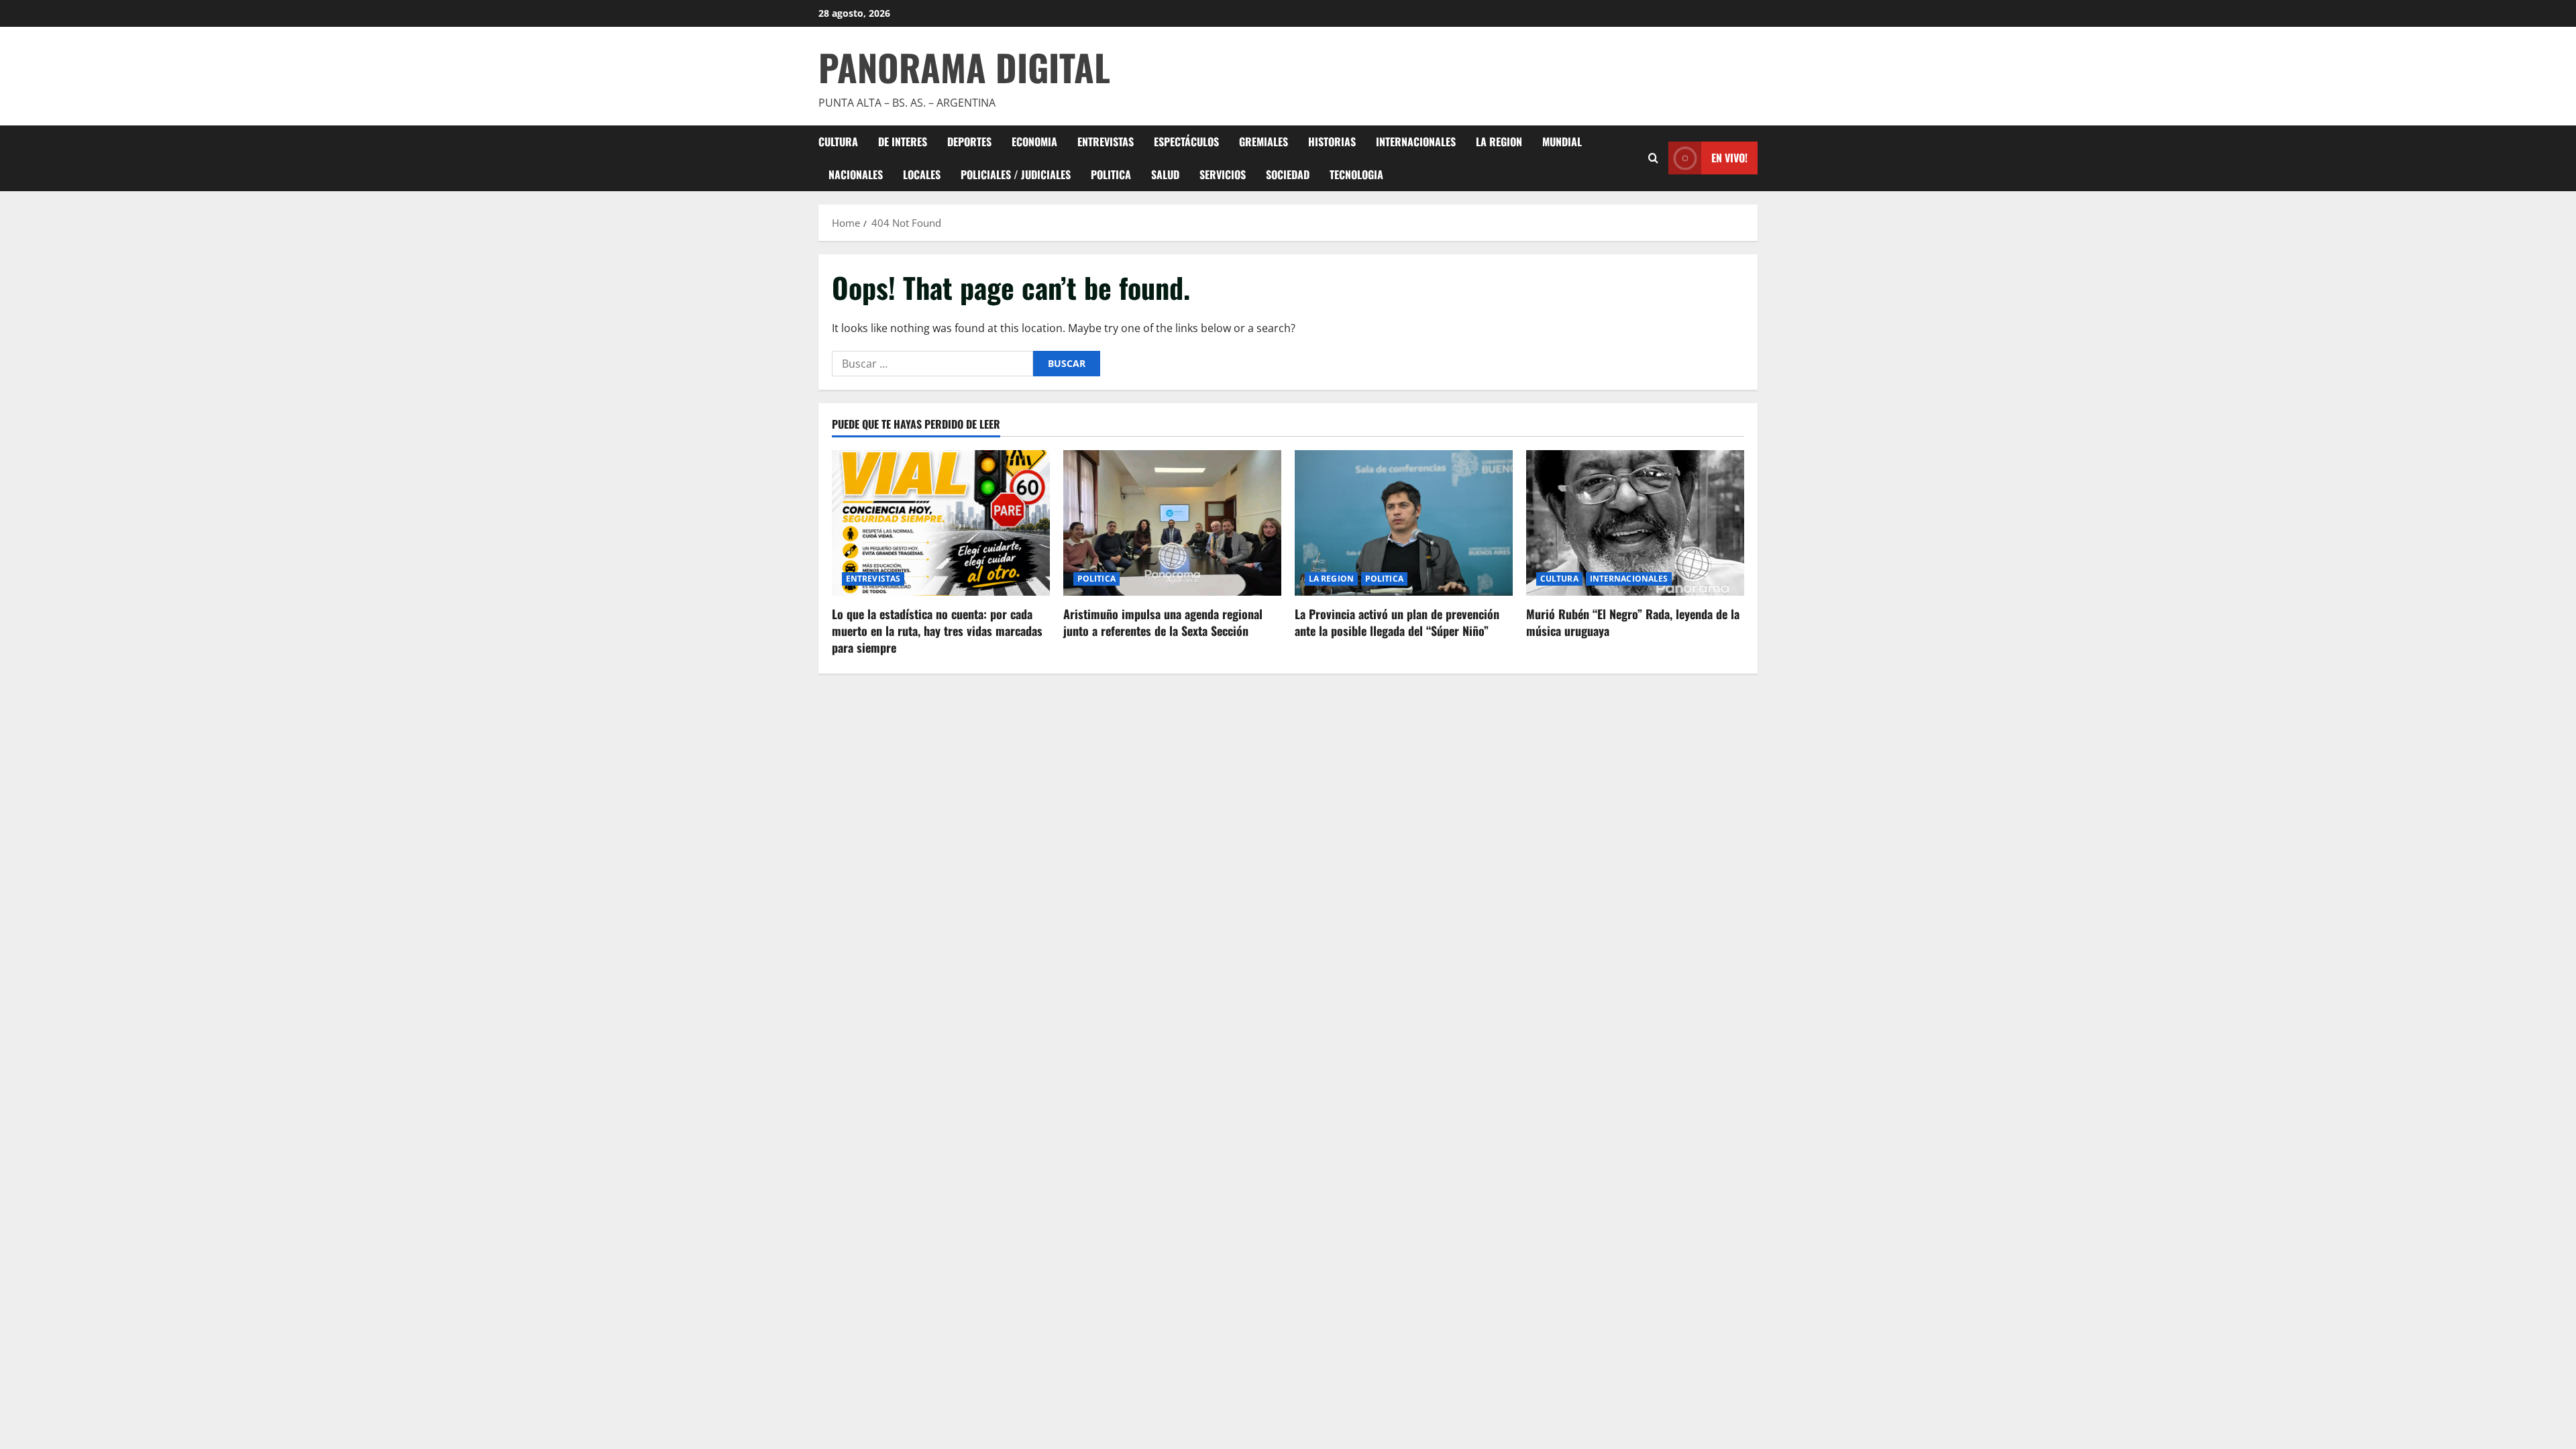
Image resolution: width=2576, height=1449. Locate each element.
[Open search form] (1653, 158)
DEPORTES (969, 142)
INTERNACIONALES (1416, 142)
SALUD (1165, 174)
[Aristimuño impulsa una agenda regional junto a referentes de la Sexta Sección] (1172, 523)
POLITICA (1111, 174)
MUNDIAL (1562, 142)
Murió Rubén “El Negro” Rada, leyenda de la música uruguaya (1633, 622)
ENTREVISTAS (1106, 142)
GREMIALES (1264, 142)
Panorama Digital (964, 67)
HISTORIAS (1332, 142)
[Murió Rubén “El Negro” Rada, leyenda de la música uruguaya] (1635, 523)
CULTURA (838, 142)
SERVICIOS (1223, 174)
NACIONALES (856, 174)
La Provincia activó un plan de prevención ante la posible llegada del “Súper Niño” (1397, 622)
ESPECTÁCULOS (1186, 142)
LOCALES (922, 174)
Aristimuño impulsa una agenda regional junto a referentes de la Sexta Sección (1163, 622)
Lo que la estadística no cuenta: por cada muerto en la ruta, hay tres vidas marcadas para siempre (937, 631)
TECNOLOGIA (1356, 174)
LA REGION (1499, 142)
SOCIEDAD (1288, 174)
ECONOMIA (1034, 142)
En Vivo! (1729, 158)
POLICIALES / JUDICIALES (1016, 174)
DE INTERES (903, 142)
